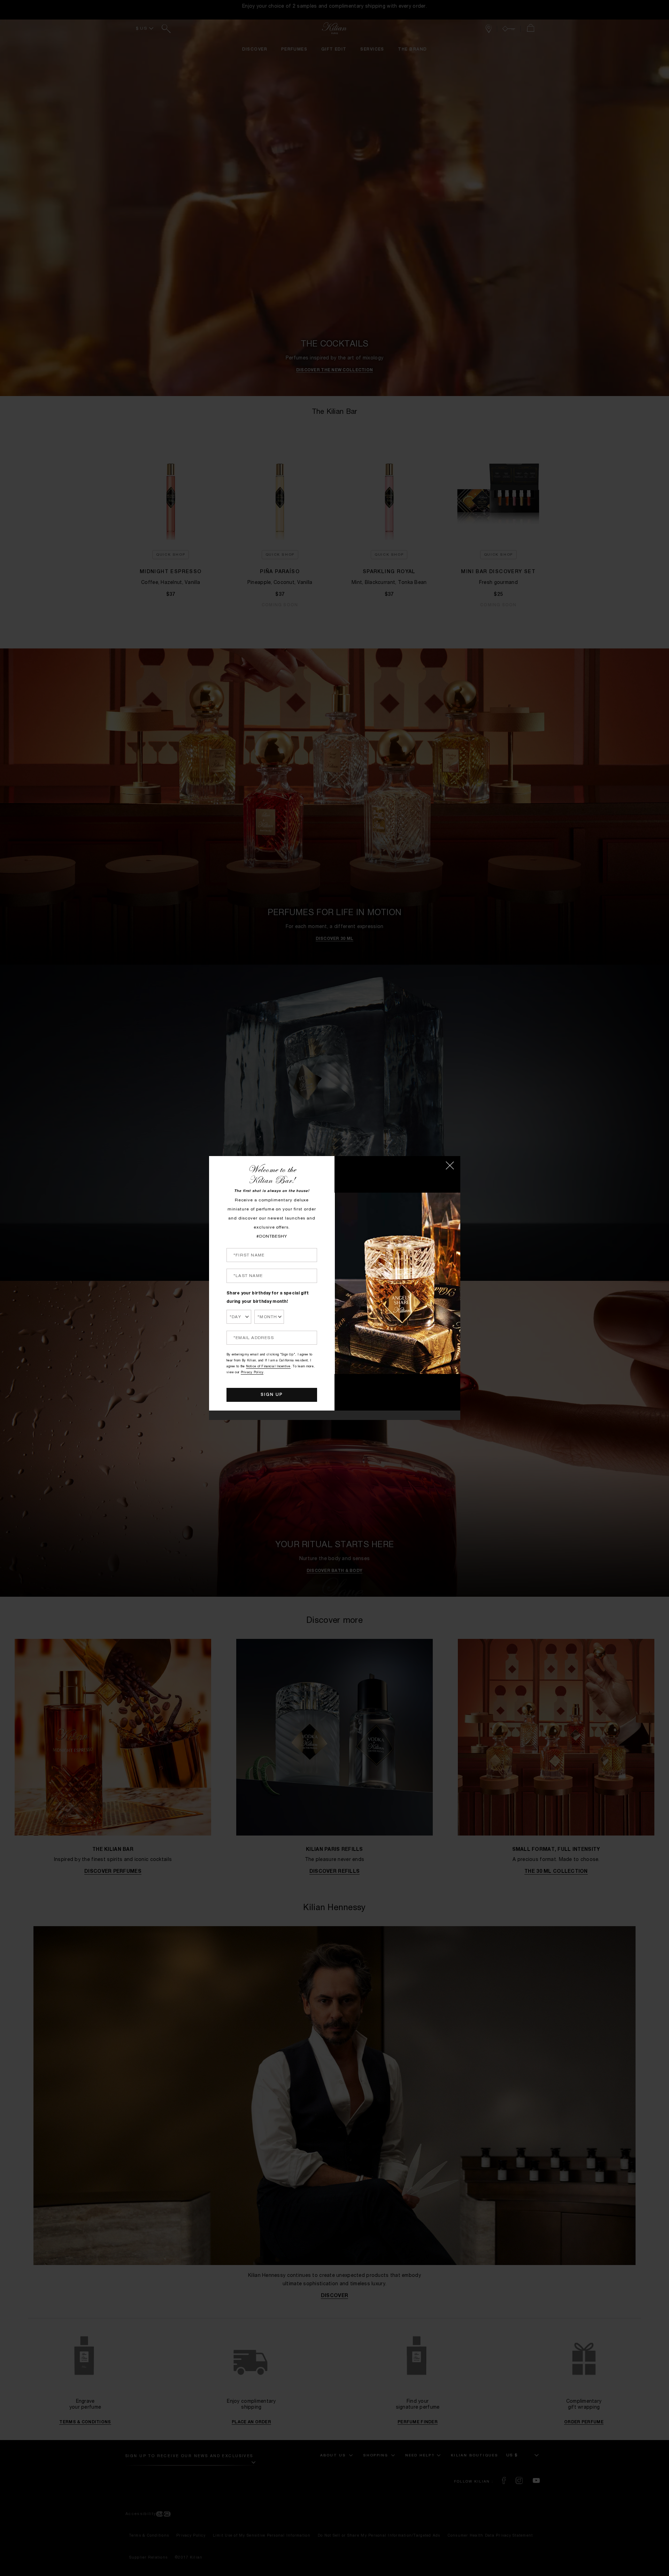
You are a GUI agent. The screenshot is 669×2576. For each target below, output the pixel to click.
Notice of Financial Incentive (268, 1367)
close (450, 1165)
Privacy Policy (252, 1373)
